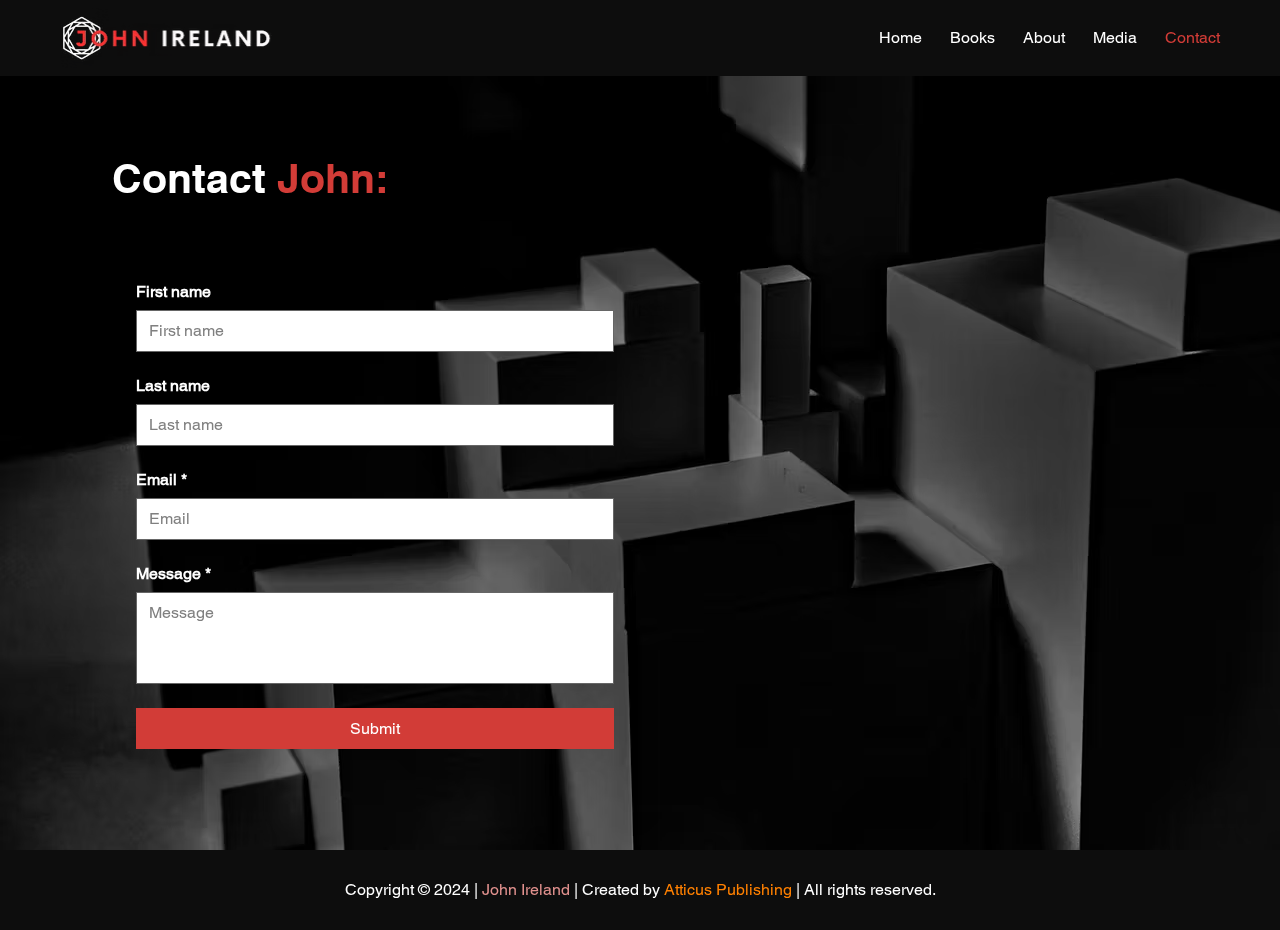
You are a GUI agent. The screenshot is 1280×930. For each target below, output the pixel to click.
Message (173, 573)
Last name (173, 385)
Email (161, 479)
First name (173, 291)
